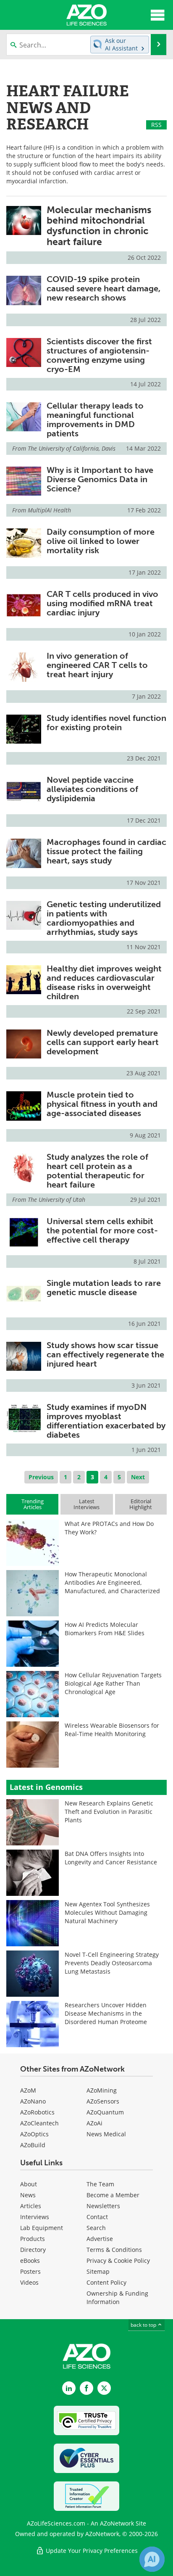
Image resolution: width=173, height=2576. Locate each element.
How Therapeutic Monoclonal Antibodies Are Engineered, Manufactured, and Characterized (112, 1582)
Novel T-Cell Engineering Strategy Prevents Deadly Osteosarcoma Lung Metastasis (112, 1963)
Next (138, 1477)
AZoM (28, 2090)
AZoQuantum (105, 2112)
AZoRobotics (37, 2112)
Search (96, 2228)
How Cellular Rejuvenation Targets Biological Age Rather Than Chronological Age (113, 1683)
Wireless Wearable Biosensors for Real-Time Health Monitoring (112, 1730)
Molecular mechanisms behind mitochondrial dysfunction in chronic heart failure (99, 226)
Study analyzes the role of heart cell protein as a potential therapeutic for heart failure (97, 1171)
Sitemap (98, 2271)
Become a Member (113, 2195)
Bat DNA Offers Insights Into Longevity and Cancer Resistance (111, 1858)
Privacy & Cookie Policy (118, 2261)
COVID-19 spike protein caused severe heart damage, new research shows (104, 288)
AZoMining (102, 2090)
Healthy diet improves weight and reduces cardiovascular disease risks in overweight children (104, 982)
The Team (100, 2184)
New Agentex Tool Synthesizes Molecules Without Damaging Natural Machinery (107, 1912)
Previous (41, 1477)
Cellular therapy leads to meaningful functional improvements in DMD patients (95, 420)
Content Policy (106, 2282)
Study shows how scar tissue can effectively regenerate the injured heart (105, 1354)
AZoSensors (103, 2101)
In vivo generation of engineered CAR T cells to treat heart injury (97, 665)
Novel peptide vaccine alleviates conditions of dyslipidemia (92, 789)
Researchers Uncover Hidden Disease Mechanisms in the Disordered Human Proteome (106, 2013)
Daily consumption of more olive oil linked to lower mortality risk (101, 541)
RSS (156, 125)
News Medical (106, 2134)
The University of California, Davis (72, 448)
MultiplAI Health (49, 510)
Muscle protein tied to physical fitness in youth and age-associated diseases (102, 1104)
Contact (97, 2217)
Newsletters (103, 2206)
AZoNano (33, 2101)
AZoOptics (34, 2134)
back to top (144, 2325)
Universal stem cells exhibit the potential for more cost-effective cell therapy (102, 1230)
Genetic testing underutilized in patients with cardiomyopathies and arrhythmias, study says (104, 918)
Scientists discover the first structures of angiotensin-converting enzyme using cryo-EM (99, 355)
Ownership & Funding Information (117, 2298)
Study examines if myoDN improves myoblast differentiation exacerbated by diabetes (106, 1421)
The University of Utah (56, 1200)
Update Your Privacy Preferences (91, 2551)
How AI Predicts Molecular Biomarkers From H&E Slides (105, 1629)
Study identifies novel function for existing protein (106, 723)
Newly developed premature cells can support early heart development (103, 1042)
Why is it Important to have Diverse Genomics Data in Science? (100, 479)
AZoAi (94, 2123)
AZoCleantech (39, 2123)
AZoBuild (33, 2145)
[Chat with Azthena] (152, 2559)
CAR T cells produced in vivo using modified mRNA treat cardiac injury (102, 603)
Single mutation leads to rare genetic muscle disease (104, 1288)
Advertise (100, 2239)
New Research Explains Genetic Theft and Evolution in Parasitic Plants (109, 1812)
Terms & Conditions (114, 2250)
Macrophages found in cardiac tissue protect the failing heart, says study (106, 851)
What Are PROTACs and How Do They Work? (109, 1528)
